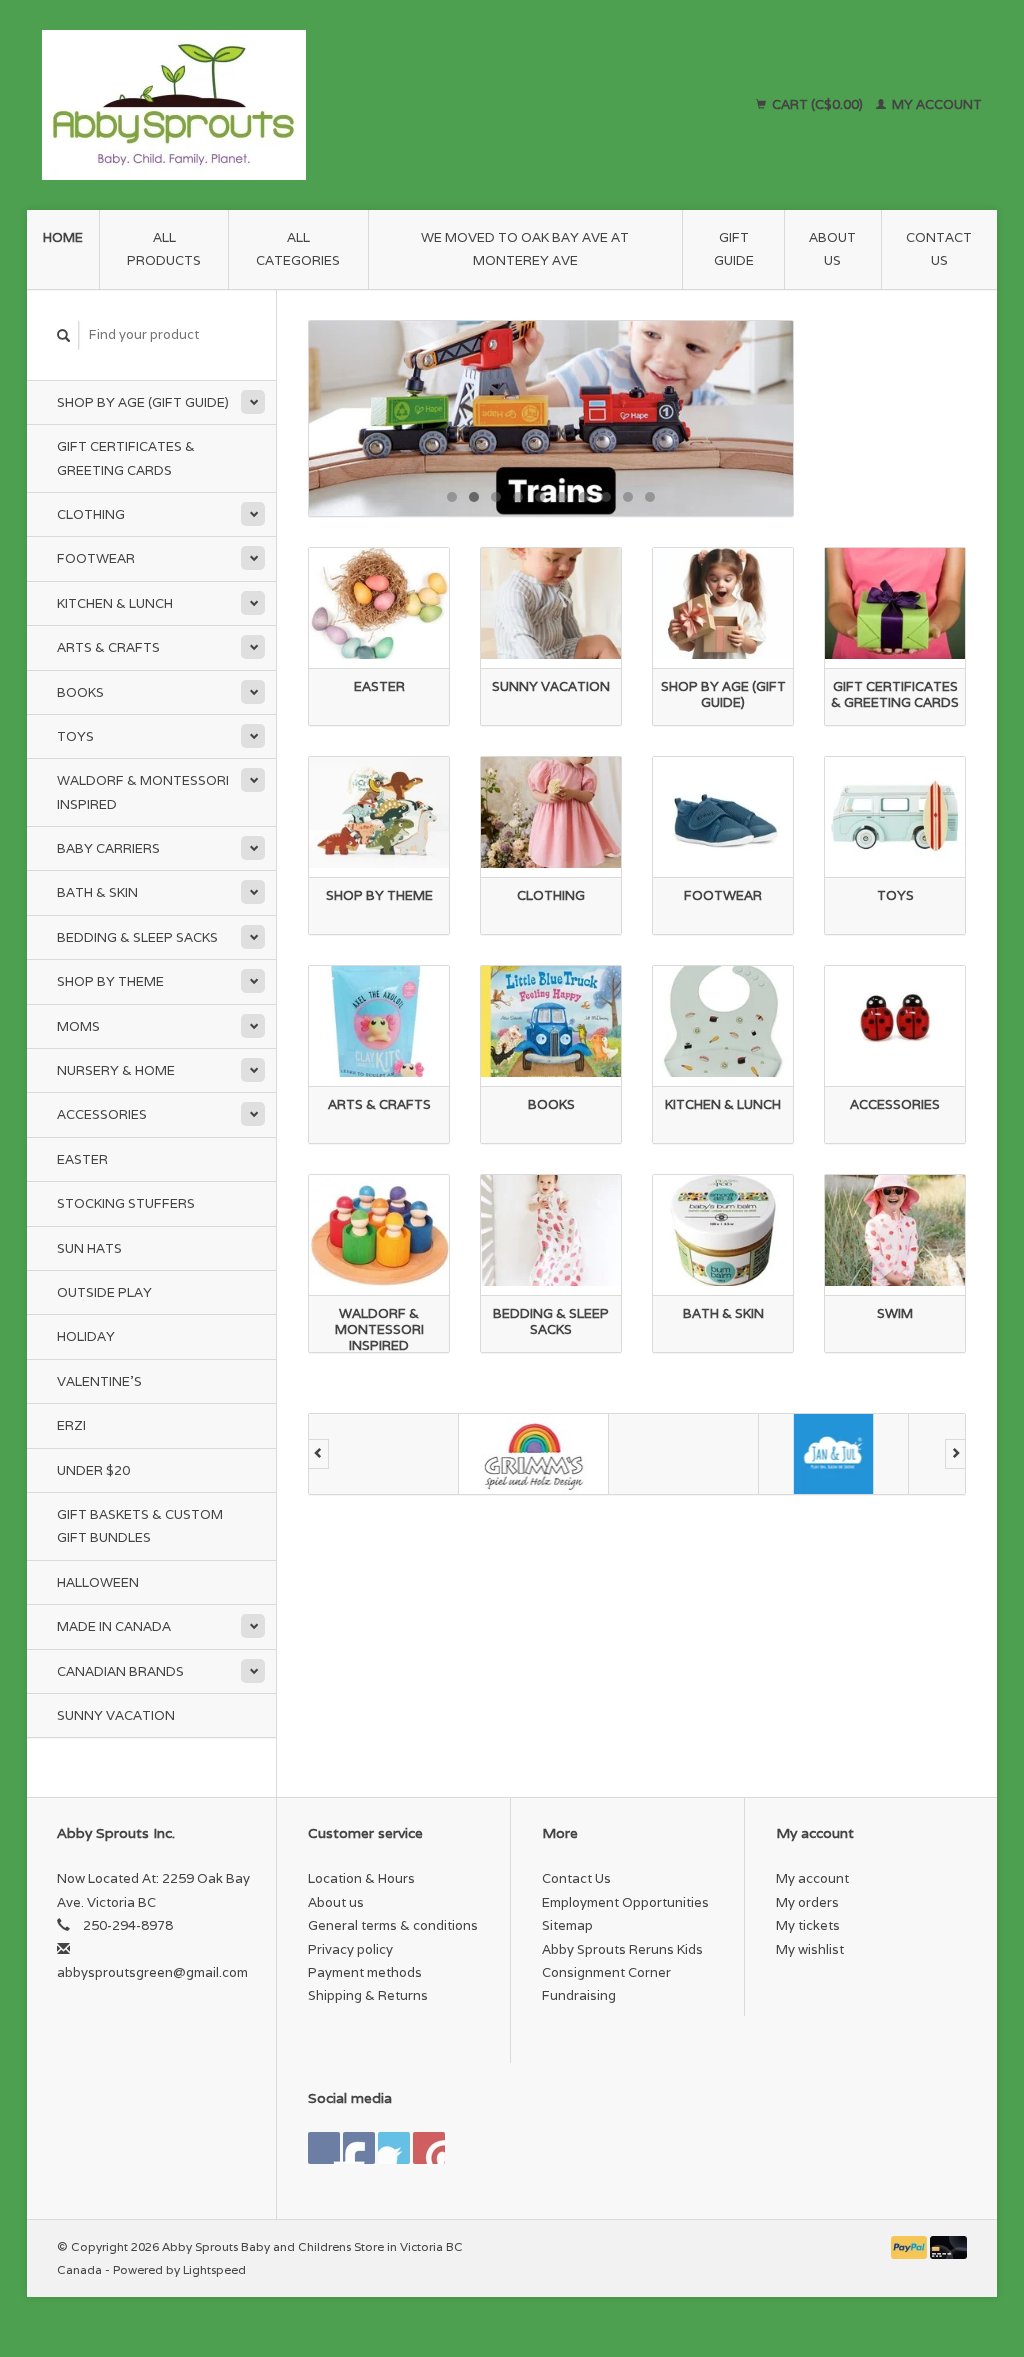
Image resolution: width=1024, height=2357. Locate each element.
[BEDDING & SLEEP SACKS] (551, 1230)
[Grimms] (534, 1454)
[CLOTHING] (551, 812)
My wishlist (810, 1949)
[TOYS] (895, 812)
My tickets (808, 1925)
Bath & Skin (97, 892)
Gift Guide (734, 249)
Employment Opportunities (625, 1902)
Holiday (86, 1336)
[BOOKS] (551, 1021)
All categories (298, 249)
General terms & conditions (393, 1925)
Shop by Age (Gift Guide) (143, 402)
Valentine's (99, 1381)
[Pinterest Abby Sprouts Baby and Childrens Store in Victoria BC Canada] (394, 2148)
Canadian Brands (120, 1671)
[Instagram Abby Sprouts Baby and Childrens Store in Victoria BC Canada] (429, 2148)
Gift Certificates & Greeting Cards (126, 458)
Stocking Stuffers (126, 1203)
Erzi (71, 1425)
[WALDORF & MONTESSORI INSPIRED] (379, 1230)
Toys (75, 736)
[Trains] (551, 418)
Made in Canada (114, 1626)
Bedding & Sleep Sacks (137, 937)
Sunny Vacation (116, 1715)
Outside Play (104, 1292)
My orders (807, 1902)
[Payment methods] (911, 2246)
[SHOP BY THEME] (379, 812)
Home (63, 237)
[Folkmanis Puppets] (384, 1454)
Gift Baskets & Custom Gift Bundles (140, 1526)
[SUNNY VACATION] (551, 603)
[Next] (955, 1454)
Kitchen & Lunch (115, 603)
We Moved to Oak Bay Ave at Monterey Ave (525, 249)
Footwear (96, 558)
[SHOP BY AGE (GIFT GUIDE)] (723, 603)
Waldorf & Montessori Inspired (143, 792)
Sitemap (567, 1925)
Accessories (102, 1114)
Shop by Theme (110, 981)
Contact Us (939, 249)
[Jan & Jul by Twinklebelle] (834, 1454)
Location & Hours (361, 1878)
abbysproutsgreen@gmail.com (152, 1972)
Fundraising (579, 1995)
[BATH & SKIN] (723, 1230)
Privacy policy (350, 1949)
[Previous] (318, 1454)
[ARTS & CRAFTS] (379, 1021)
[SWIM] (895, 1230)
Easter (82, 1159)
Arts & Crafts (108, 647)
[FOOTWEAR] (723, 812)
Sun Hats (89, 1248)
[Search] (64, 335)
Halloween (98, 1582)
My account (935, 104)
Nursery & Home (116, 1070)
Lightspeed (214, 2269)
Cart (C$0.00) (817, 104)
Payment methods (365, 1972)
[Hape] (684, 1454)
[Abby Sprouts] (295, 105)
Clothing (91, 514)
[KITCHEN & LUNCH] (723, 1021)
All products (164, 249)
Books (80, 692)
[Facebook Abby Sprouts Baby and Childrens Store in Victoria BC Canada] (324, 2148)
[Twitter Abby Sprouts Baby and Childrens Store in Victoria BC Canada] (359, 2148)
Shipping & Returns (368, 1995)
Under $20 (93, 1470)
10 (650, 497)
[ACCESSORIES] (895, 1021)
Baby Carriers (108, 848)
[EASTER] (379, 603)
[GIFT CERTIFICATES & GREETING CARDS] (895, 603)
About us (832, 249)
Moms (78, 1026)
